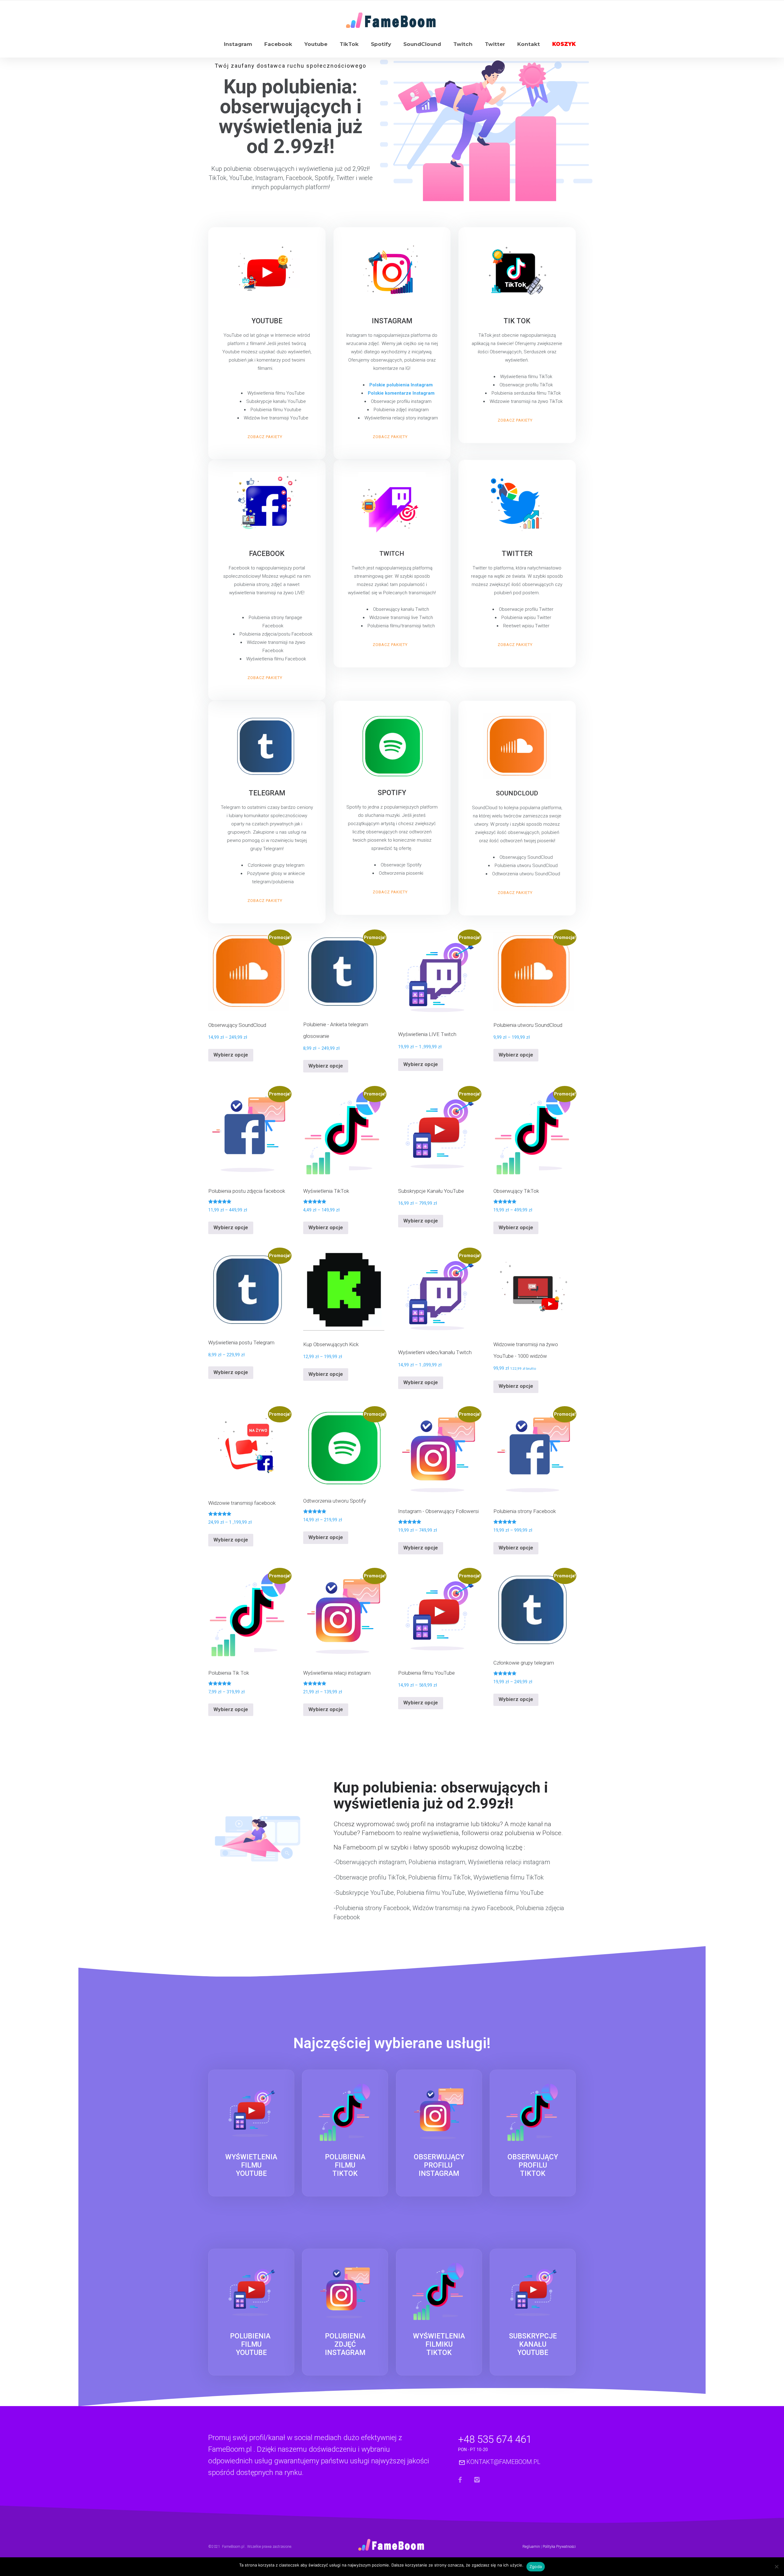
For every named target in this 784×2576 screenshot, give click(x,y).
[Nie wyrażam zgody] (776, 2568)
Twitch (463, 44)
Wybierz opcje (231, 1055)
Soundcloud (517, 793)
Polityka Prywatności (559, 2547)
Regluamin (531, 2547)
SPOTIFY (392, 793)
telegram (267, 793)
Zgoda (536, 2567)
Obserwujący (439, 2165)
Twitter (495, 44)
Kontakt (529, 44)
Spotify (381, 44)
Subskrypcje (533, 2344)
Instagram (238, 44)
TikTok (349, 44)
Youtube (316, 44)
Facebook (278, 44)
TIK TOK (517, 321)
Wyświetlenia (251, 2165)
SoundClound (422, 44)
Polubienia (345, 2165)
